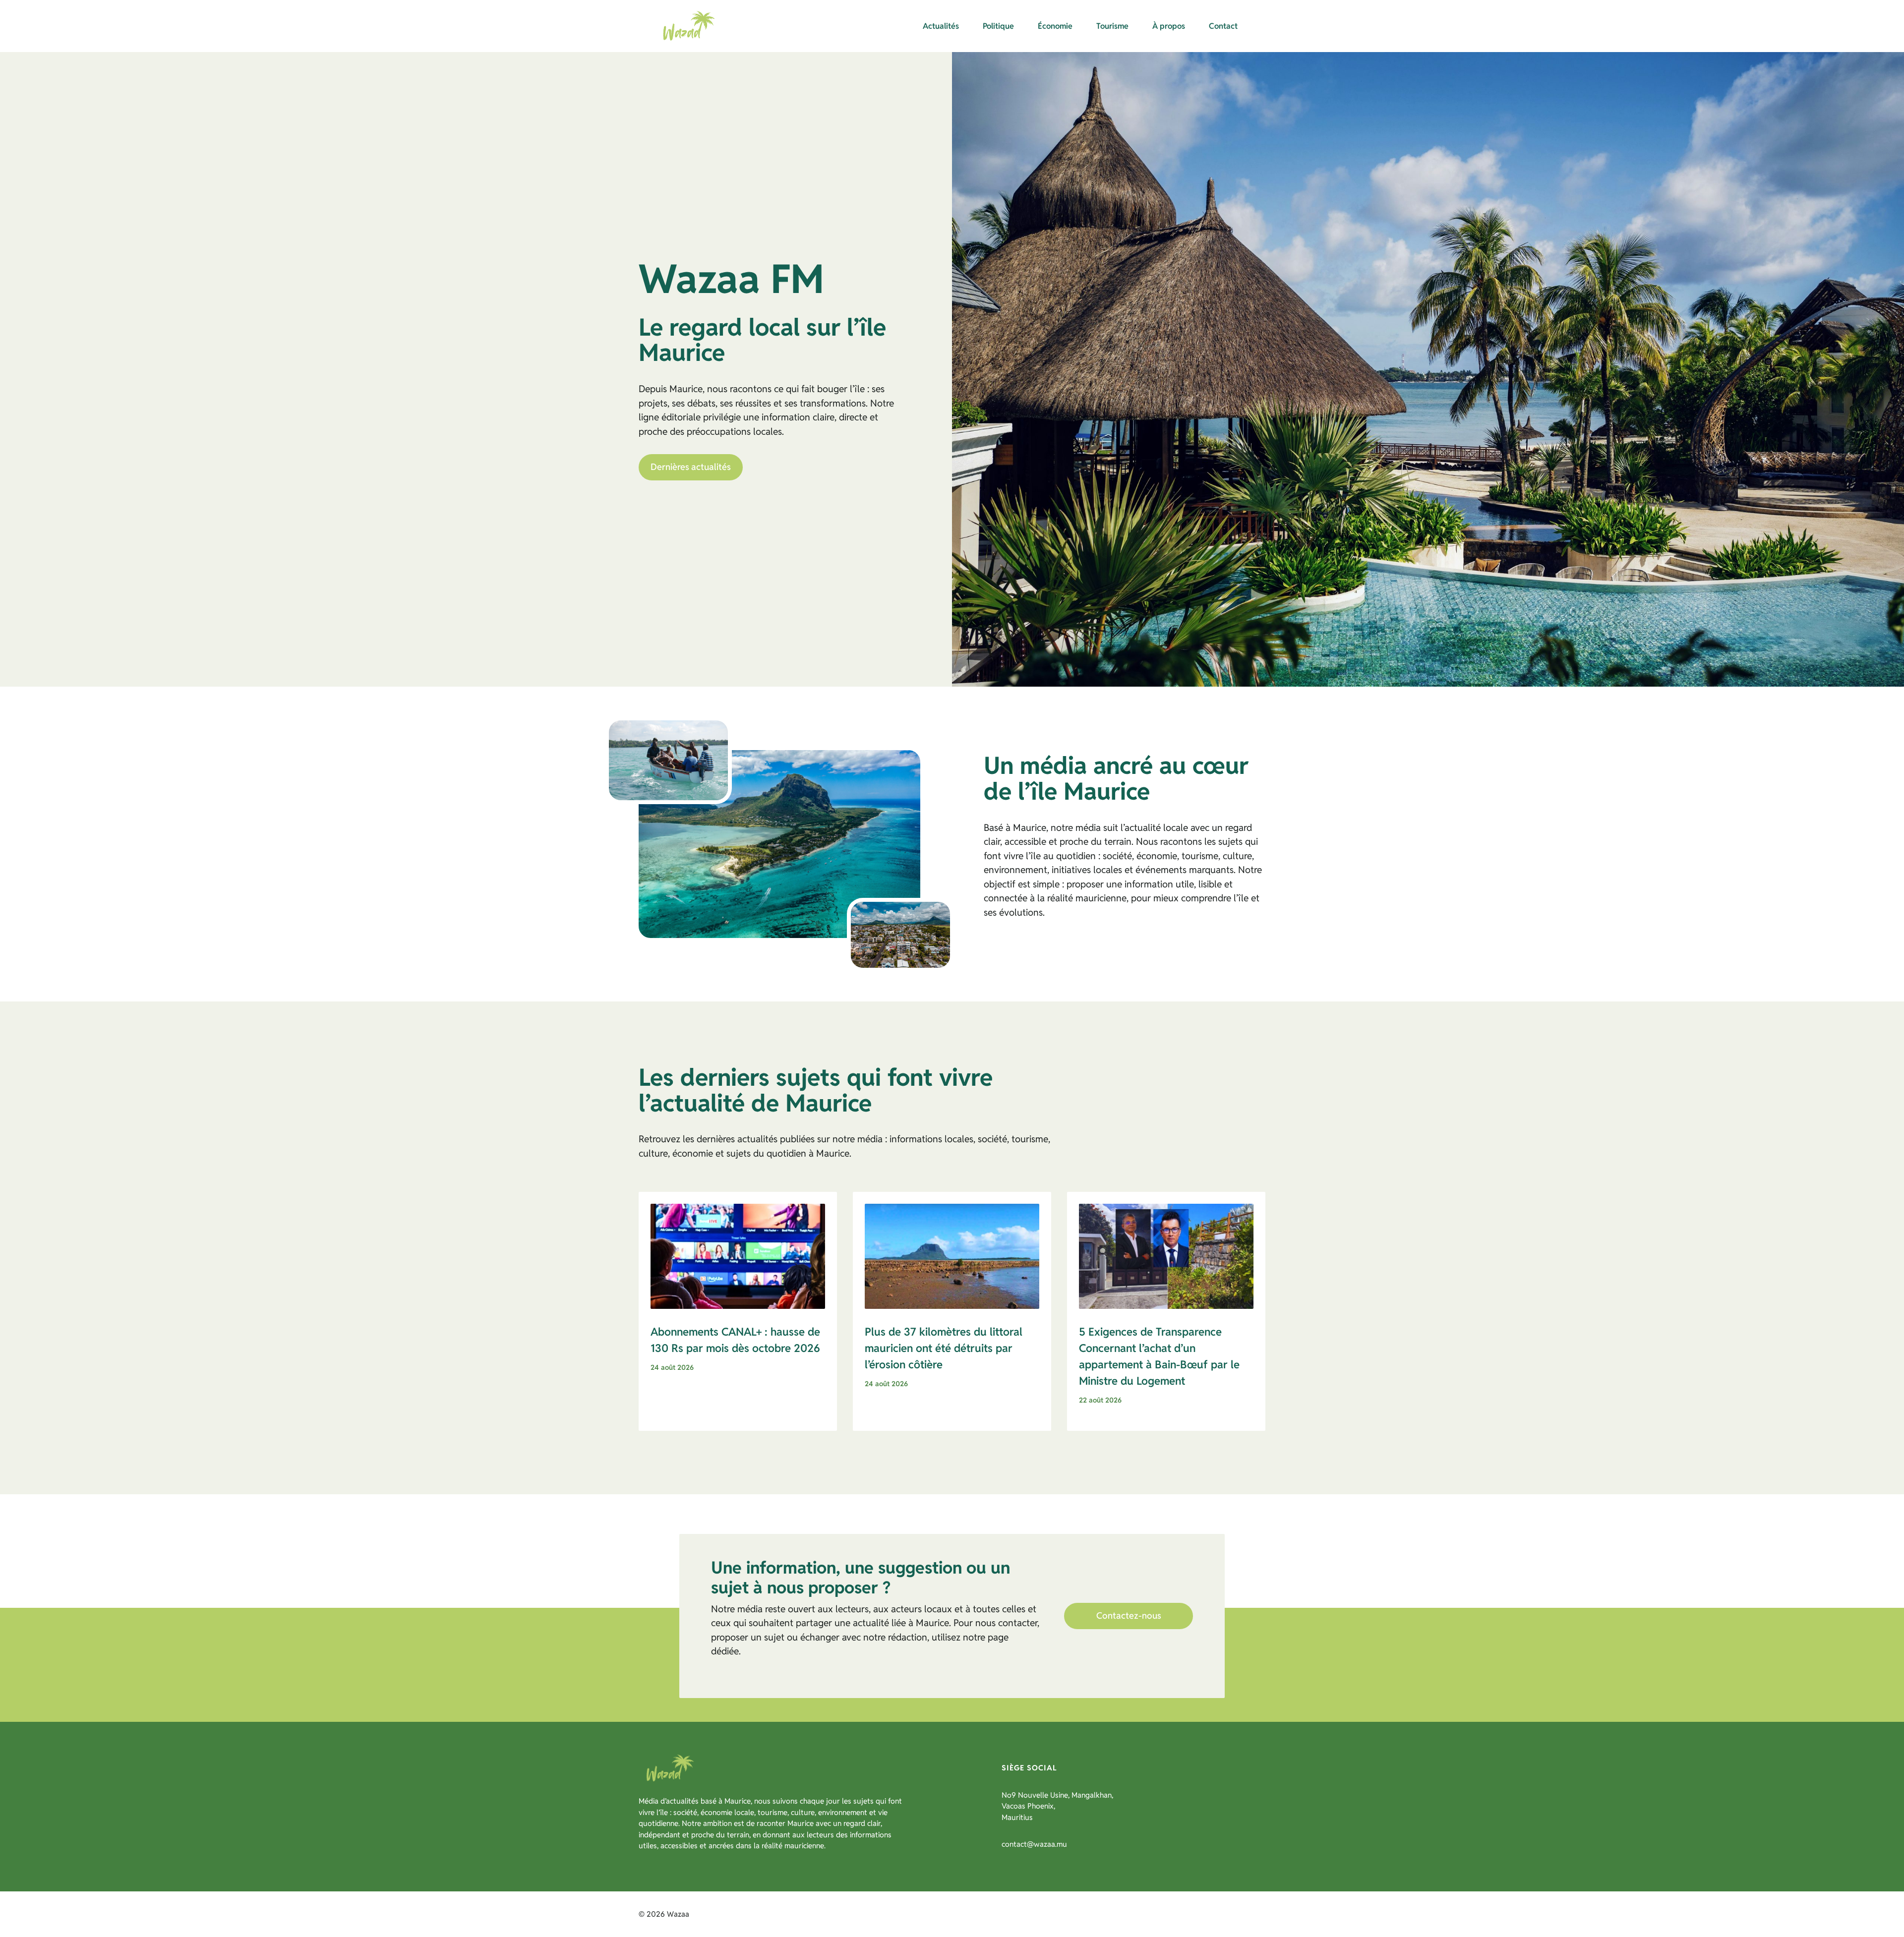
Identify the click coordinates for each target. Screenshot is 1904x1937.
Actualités (941, 26)
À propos (1169, 26)
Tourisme (1112, 26)
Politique (998, 26)
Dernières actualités (691, 467)
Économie (1055, 26)
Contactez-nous (1129, 1615)
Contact (1223, 26)
